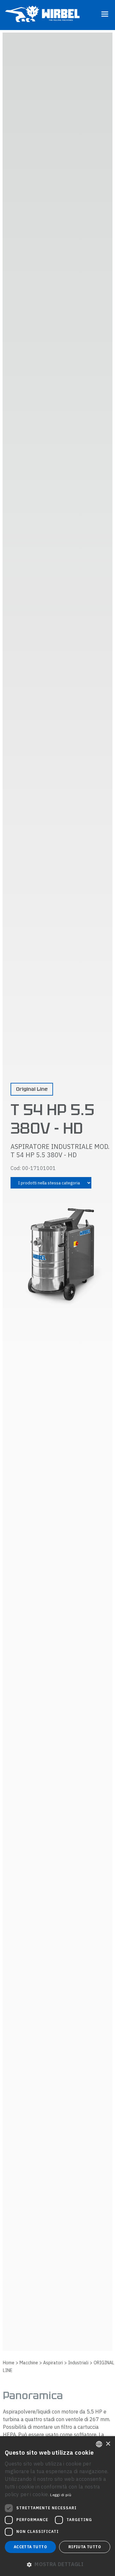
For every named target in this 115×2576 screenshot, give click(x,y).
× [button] (108, 2444)
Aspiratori (53, 2363)
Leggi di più (61, 2495)
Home (9, 2363)
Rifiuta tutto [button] (85, 2547)
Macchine (29, 2363)
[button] (57, 2564)
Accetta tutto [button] (30, 2547)
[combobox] (99, 2444)
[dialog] (57, 2506)
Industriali (78, 2363)
